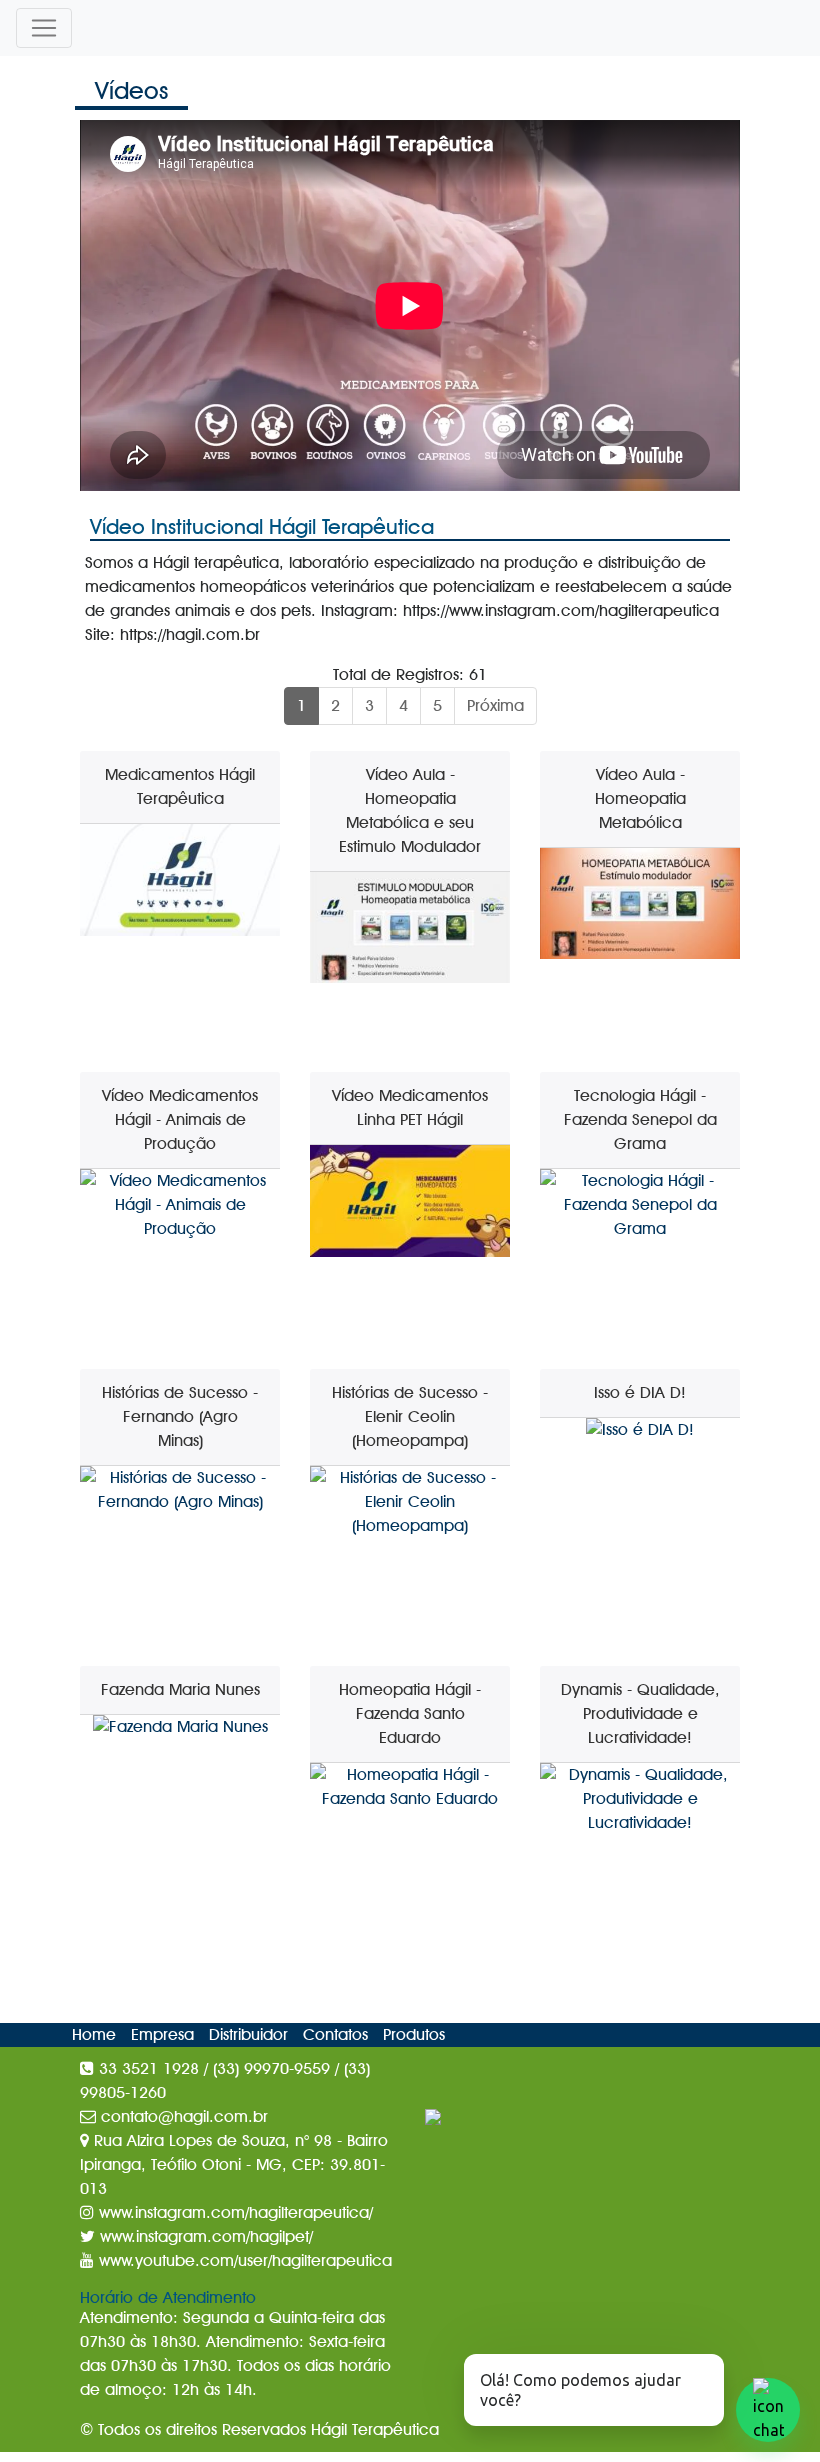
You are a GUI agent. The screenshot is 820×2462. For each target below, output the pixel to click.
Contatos (338, 2034)
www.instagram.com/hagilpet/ (204, 2236)
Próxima (495, 705)
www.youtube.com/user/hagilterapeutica (243, 2260)
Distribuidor (251, 2034)
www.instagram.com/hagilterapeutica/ (233, 2212)
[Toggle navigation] (44, 28)
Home (96, 2034)
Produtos (414, 2034)
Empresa (165, 2034)
